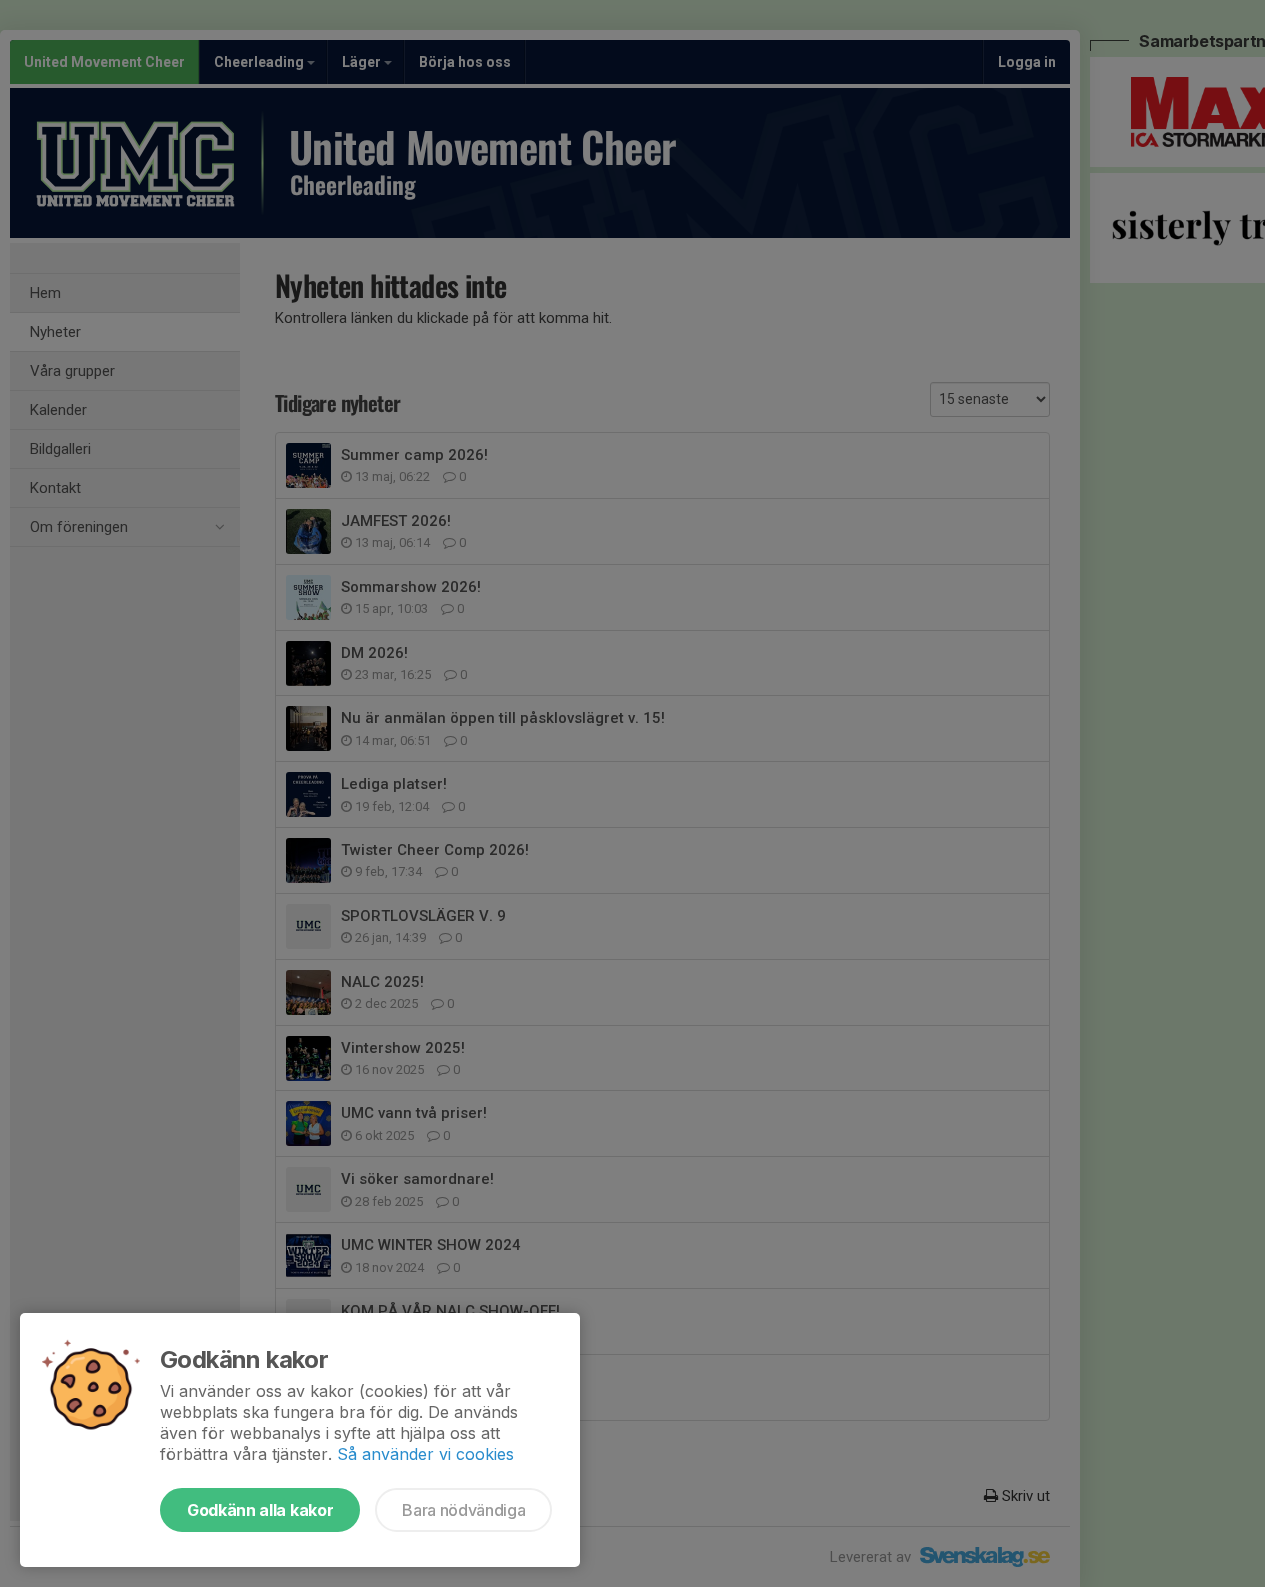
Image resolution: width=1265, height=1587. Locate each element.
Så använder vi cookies (425, 1454)
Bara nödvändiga (463, 1510)
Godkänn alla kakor (260, 1510)
